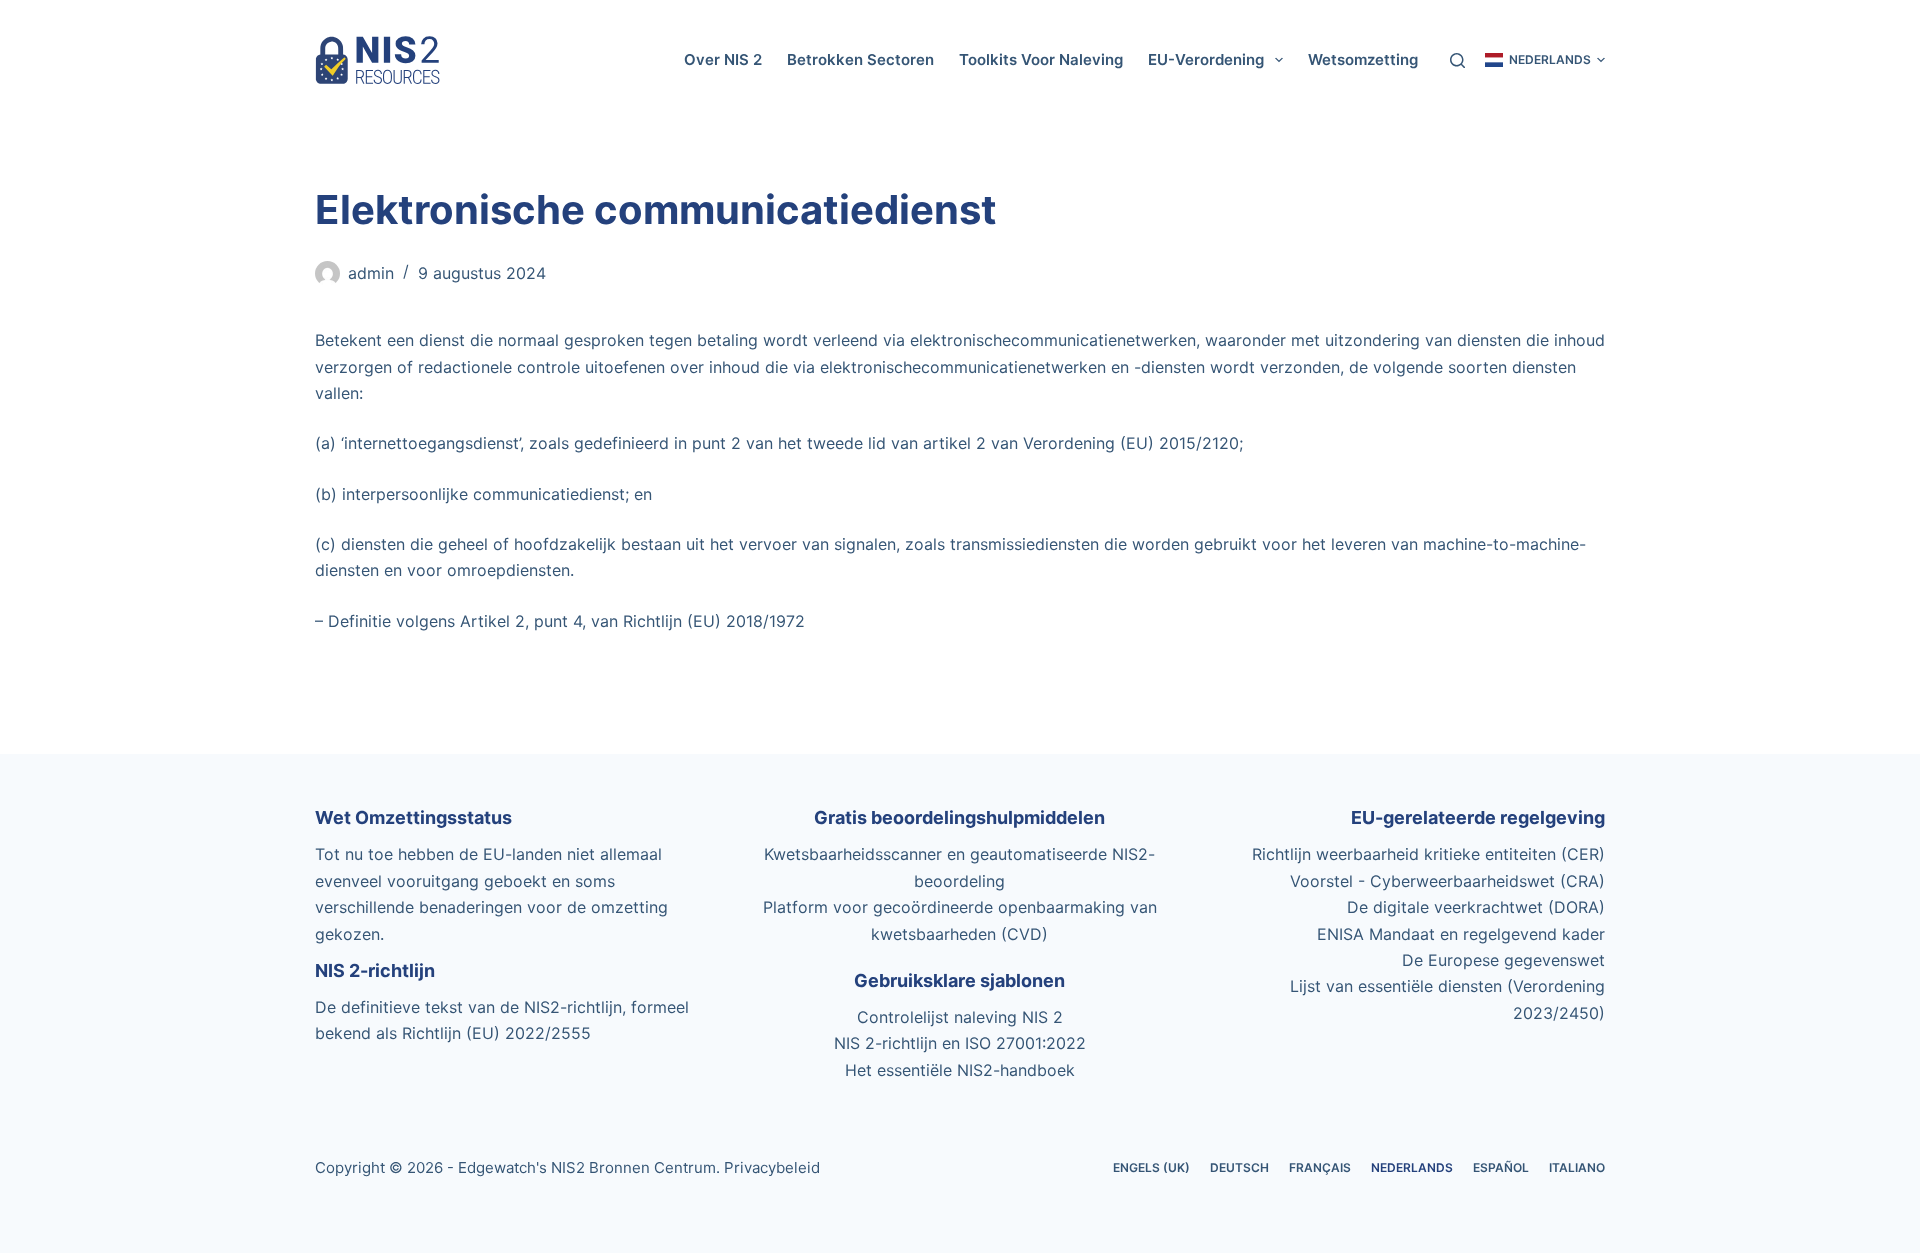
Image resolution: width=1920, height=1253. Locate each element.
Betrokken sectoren (860, 59)
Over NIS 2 (723, 59)
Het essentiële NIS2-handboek (960, 1070)
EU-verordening (1206, 59)
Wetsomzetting (1363, 59)
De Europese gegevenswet (1503, 960)
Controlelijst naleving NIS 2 (960, 1017)
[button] (1545, 60)
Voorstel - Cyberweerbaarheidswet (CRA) (1447, 881)
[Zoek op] (1457, 60)
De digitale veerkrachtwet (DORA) (1476, 907)
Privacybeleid (772, 1167)
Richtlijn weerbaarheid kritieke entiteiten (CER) (1428, 854)
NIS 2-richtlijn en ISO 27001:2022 (960, 1043)
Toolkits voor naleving (1041, 59)
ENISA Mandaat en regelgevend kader (1461, 934)
